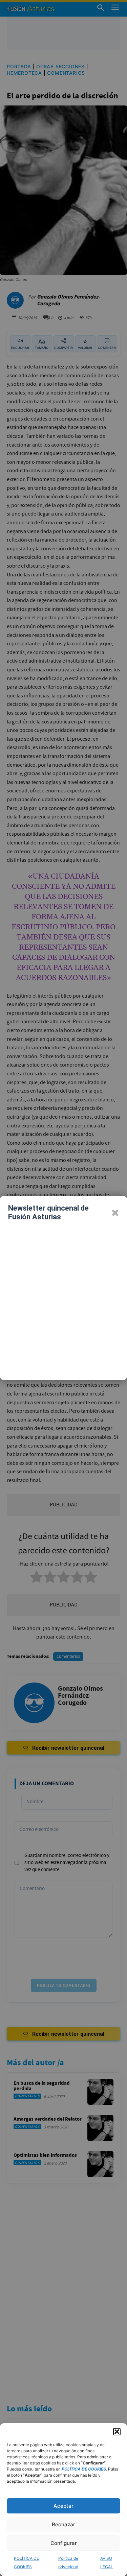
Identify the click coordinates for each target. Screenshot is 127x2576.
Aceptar (63, 2506)
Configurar (64, 2543)
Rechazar (63, 2524)
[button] (117, 2432)
